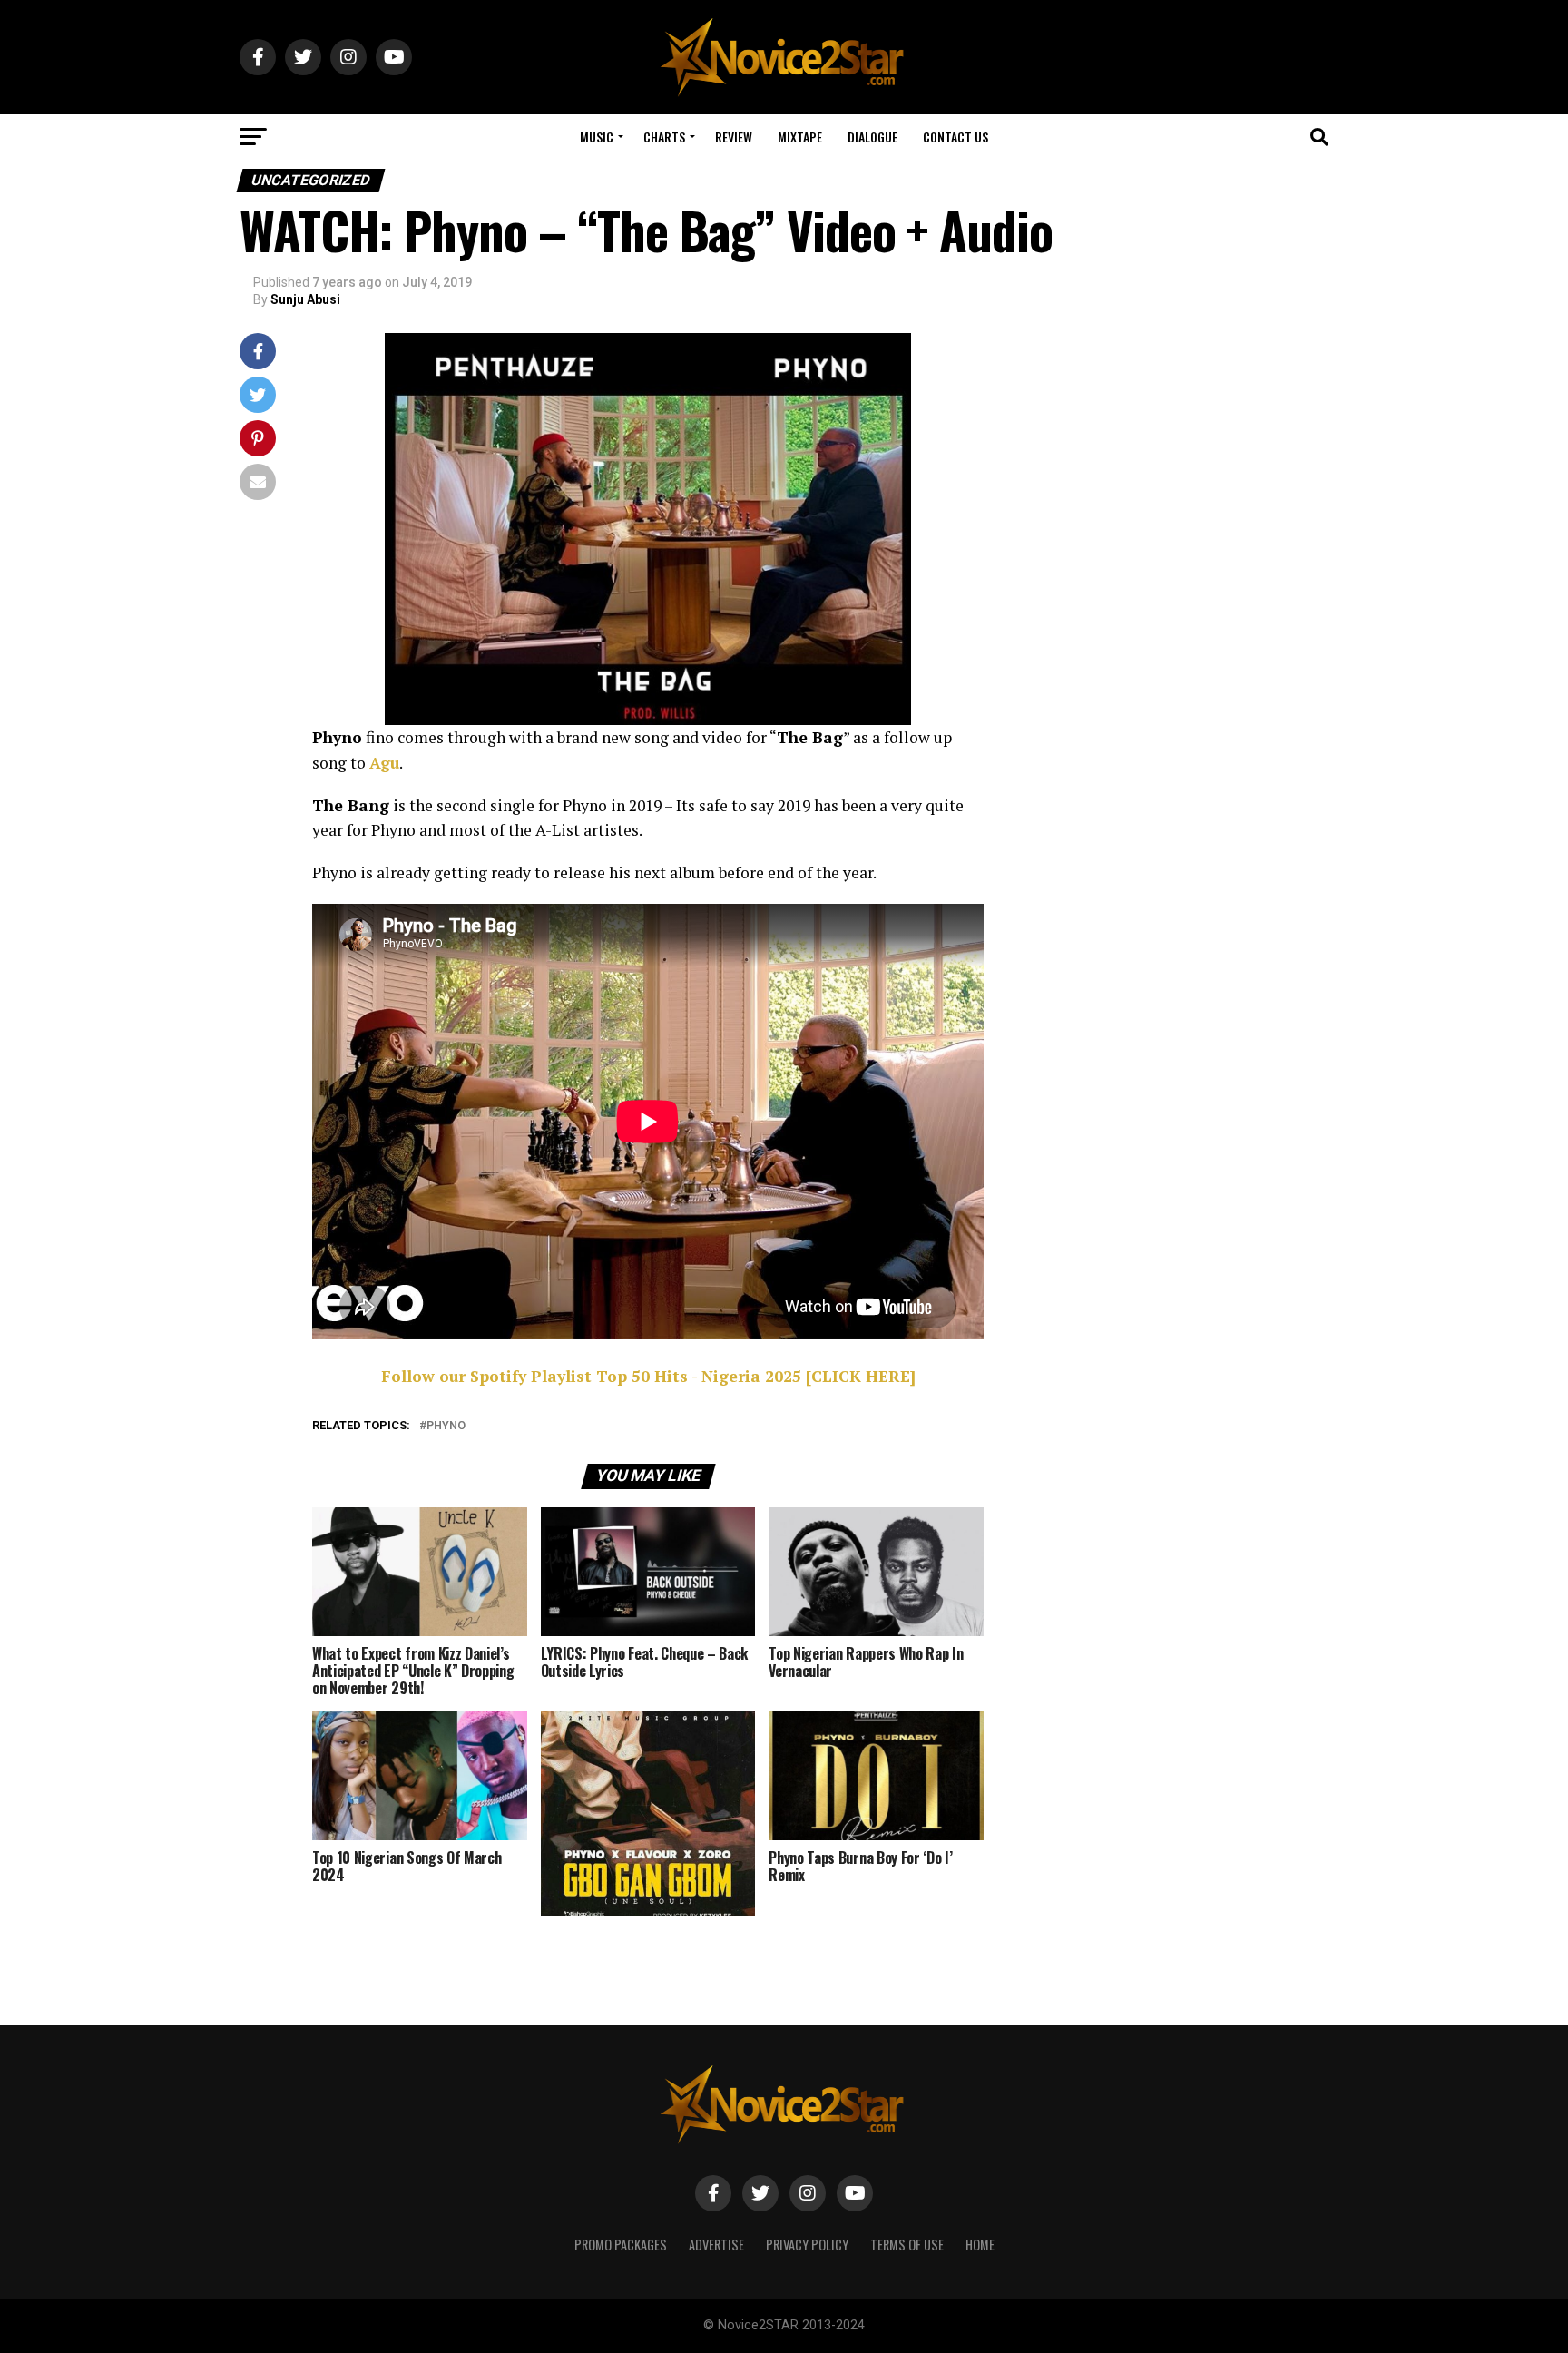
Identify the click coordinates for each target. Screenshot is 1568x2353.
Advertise (716, 2245)
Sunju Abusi (305, 299)
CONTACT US (955, 137)
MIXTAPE (800, 137)
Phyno (446, 1426)
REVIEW (734, 137)
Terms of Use (907, 2245)
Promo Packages (621, 2245)
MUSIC (597, 137)
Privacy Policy (807, 2245)
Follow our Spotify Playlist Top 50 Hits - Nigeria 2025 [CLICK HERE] (648, 1376)
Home (980, 2245)
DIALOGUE (872, 137)
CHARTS (664, 137)
